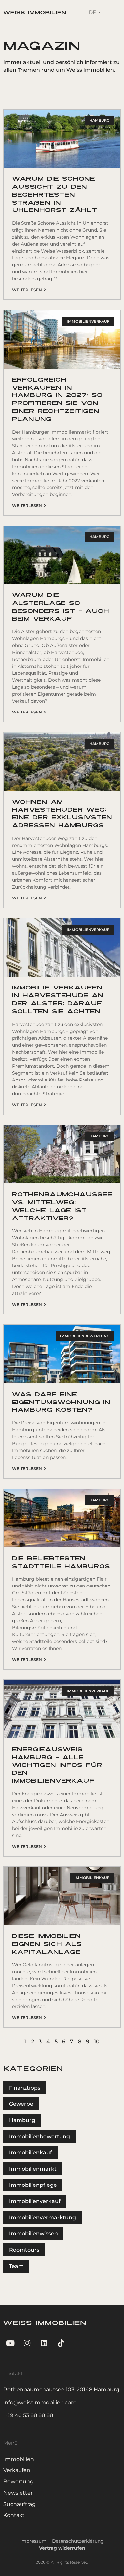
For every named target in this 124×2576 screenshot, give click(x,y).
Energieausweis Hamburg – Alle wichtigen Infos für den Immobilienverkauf (57, 1766)
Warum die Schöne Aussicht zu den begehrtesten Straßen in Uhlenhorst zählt (54, 195)
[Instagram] (27, 2343)
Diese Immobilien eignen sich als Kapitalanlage (47, 1944)
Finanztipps (25, 2088)
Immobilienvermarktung (42, 2217)
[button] (115, 13)
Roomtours (24, 2250)
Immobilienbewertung (40, 2136)
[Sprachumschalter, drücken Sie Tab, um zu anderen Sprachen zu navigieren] (95, 12)
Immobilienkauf (30, 2153)
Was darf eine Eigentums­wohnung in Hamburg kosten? (61, 1403)
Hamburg (22, 2120)
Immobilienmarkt (33, 2169)
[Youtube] (10, 2343)
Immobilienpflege (33, 2185)
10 (97, 2041)
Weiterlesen (28, 290)
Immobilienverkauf (35, 2201)
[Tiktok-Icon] (61, 2343)
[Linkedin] (44, 2343)
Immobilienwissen (33, 2234)
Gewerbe (21, 2104)
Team (16, 2266)
